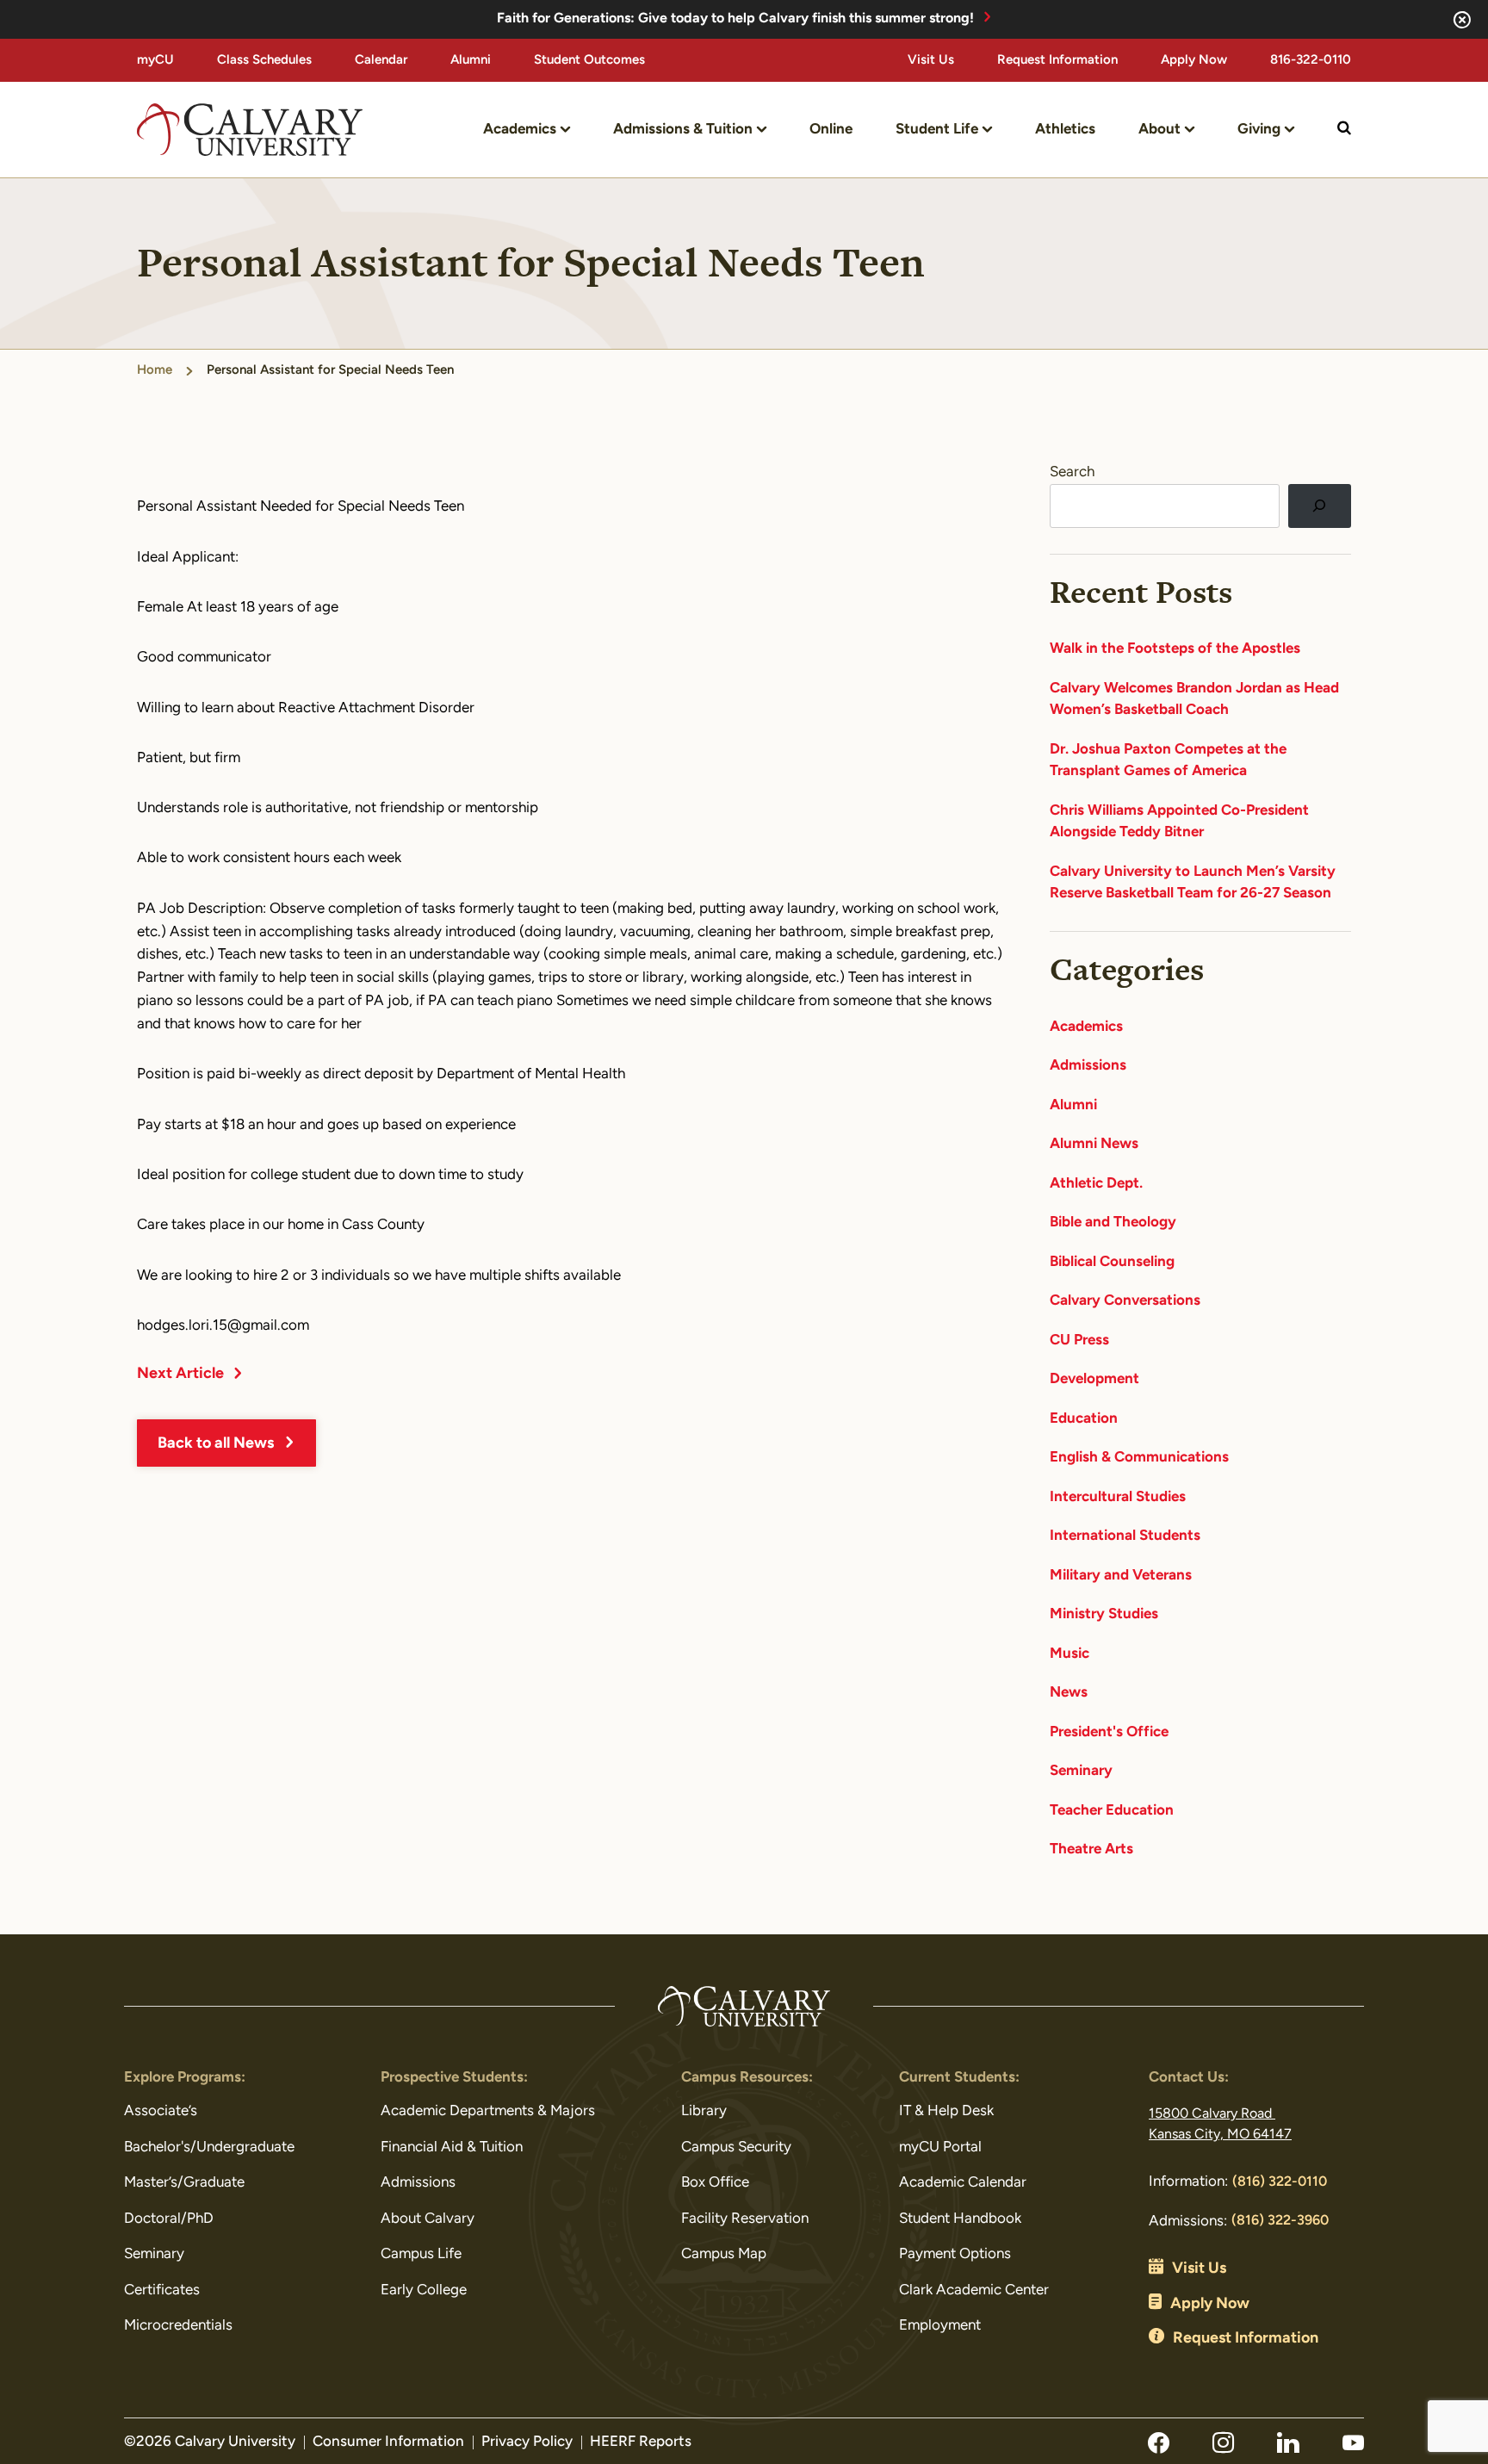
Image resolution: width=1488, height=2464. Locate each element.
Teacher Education (1112, 1811)
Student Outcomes (589, 61)
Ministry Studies (1104, 1614)
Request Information (1057, 61)
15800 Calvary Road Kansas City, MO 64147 (1220, 2125)
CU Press (1079, 1341)
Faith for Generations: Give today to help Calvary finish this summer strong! (735, 19)
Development (1094, 1379)
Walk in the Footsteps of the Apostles (1175, 649)
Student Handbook (960, 2219)
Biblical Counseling (1112, 1262)
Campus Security (736, 2147)
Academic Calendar (963, 2183)
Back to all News (216, 1444)
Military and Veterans (1121, 1576)
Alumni (471, 61)
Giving (1259, 130)
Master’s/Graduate (184, 2183)
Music (1069, 1654)
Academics (520, 130)
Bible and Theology (1113, 1223)
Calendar (381, 61)
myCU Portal (940, 2147)
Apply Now (1194, 61)
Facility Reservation (745, 2219)
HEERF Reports (641, 2442)
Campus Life (421, 2254)
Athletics (1065, 130)
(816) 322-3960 (1280, 2221)
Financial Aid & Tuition (452, 2147)
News (1069, 1693)
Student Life (937, 130)
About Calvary (428, 2219)
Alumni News (1094, 1144)
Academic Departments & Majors (488, 2111)
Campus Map (724, 2254)
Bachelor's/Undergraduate (209, 2147)
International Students (1125, 1536)
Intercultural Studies (1118, 1497)
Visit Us (931, 61)
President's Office (1109, 1732)
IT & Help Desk (946, 2111)
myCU (155, 61)
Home (155, 371)
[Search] (1320, 506)
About (1159, 130)
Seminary (1081, 1771)
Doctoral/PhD (169, 2219)
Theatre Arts (1091, 1850)
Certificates (162, 2290)
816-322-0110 (1311, 61)
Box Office (715, 2183)
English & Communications (1139, 1458)
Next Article (180, 1375)
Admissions (1088, 1066)
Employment (940, 2326)
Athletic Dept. (1096, 1184)
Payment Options (955, 2254)
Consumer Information (388, 2442)
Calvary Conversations (1125, 1301)
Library (704, 2111)
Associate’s (161, 2111)
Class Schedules (264, 61)
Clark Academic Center (974, 2290)
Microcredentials (178, 2326)
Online (831, 130)
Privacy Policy (527, 2442)
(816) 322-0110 (1280, 2182)
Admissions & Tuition (683, 130)
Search (1072, 472)
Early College (424, 2290)
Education (1084, 1419)
